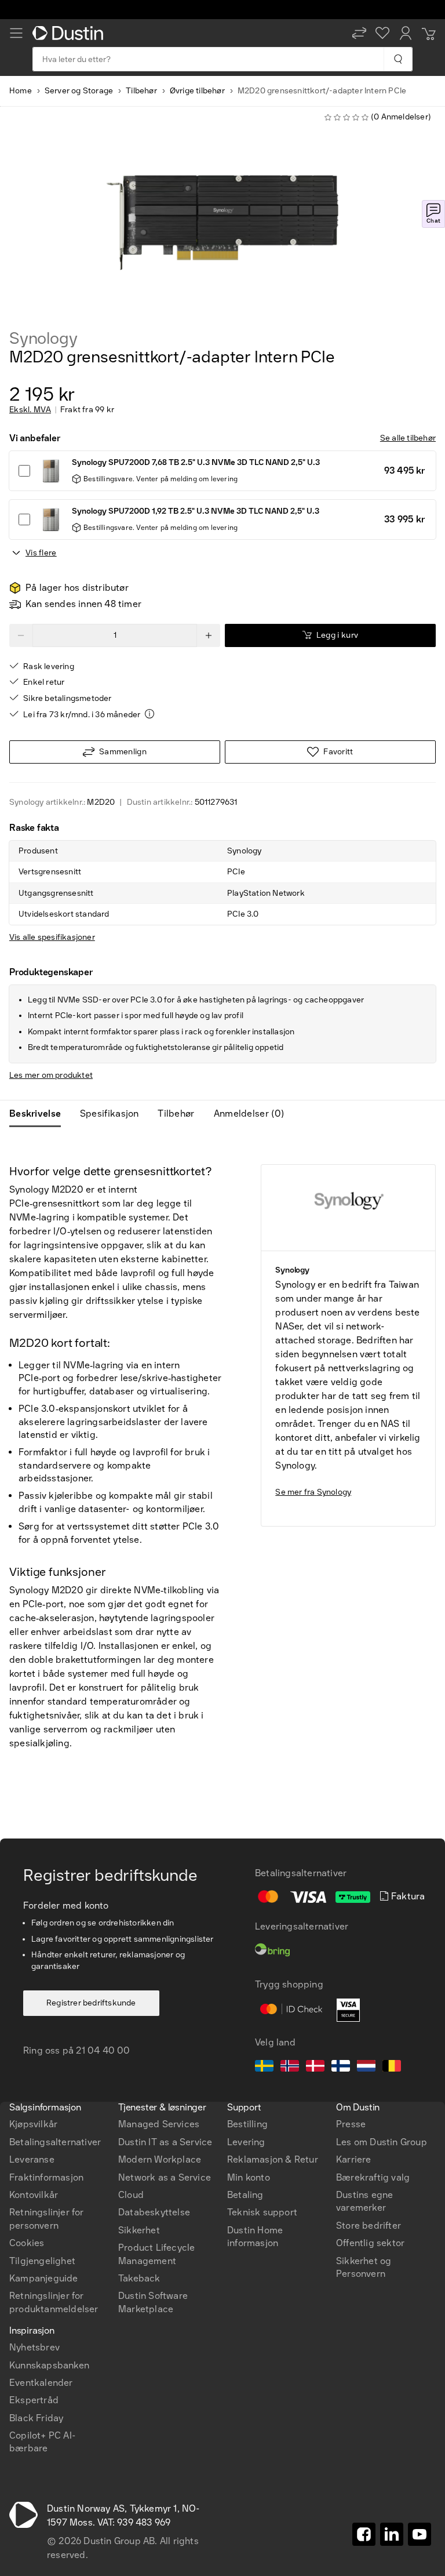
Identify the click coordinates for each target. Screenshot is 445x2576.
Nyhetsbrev (34, 2347)
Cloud (131, 2195)
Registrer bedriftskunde (91, 2003)
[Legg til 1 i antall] (209, 635)
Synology (43, 339)
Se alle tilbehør (408, 438)
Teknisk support (262, 2212)
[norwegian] (290, 2068)
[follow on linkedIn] (392, 2534)
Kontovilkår (34, 2195)
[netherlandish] (366, 2068)
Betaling (245, 2195)
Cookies (27, 2243)
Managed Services (159, 2124)
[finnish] (341, 2068)
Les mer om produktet (51, 1075)
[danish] (315, 2068)
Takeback (139, 2278)
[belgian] (392, 2068)
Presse (351, 2124)
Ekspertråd (34, 2400)
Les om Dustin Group (382, 2142)
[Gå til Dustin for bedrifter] (70, 33)
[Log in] (406, 33)
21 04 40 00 (103, 2050)
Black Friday (36, 2418)
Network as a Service (165, 2177)
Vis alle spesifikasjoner (52, 937)
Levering (246, 2142)
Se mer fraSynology (313, 1492)
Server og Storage (79, 91)
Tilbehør (141, 91)
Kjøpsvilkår (33, 2124)
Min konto (249, 2177)
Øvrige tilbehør (197, 91)
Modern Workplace (160, 2159)
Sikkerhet (139, 2230)
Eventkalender (41, 2383)
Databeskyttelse (154, 2212)
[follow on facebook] (364, 2534)
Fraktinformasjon (46, 2177)
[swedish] (264, 2068)
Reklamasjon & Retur (273, 2159)
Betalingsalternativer (55, 2142)
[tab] (40, 1114)
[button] (359, 33)
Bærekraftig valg (373, 2177)
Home (21, 91)
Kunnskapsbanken (49, 2365)
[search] (398, 59)
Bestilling (247, 2124)
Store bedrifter (369, 2226)
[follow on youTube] (420, 2534)
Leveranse (32, 2159)
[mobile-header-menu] (16, 33)
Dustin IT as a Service (165, 2142)
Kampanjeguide (44, 2278)
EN (36, 2045)
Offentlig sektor (370, 2243)
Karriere (354, 2159)
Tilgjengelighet (42, 2261)
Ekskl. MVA (30, 410)
